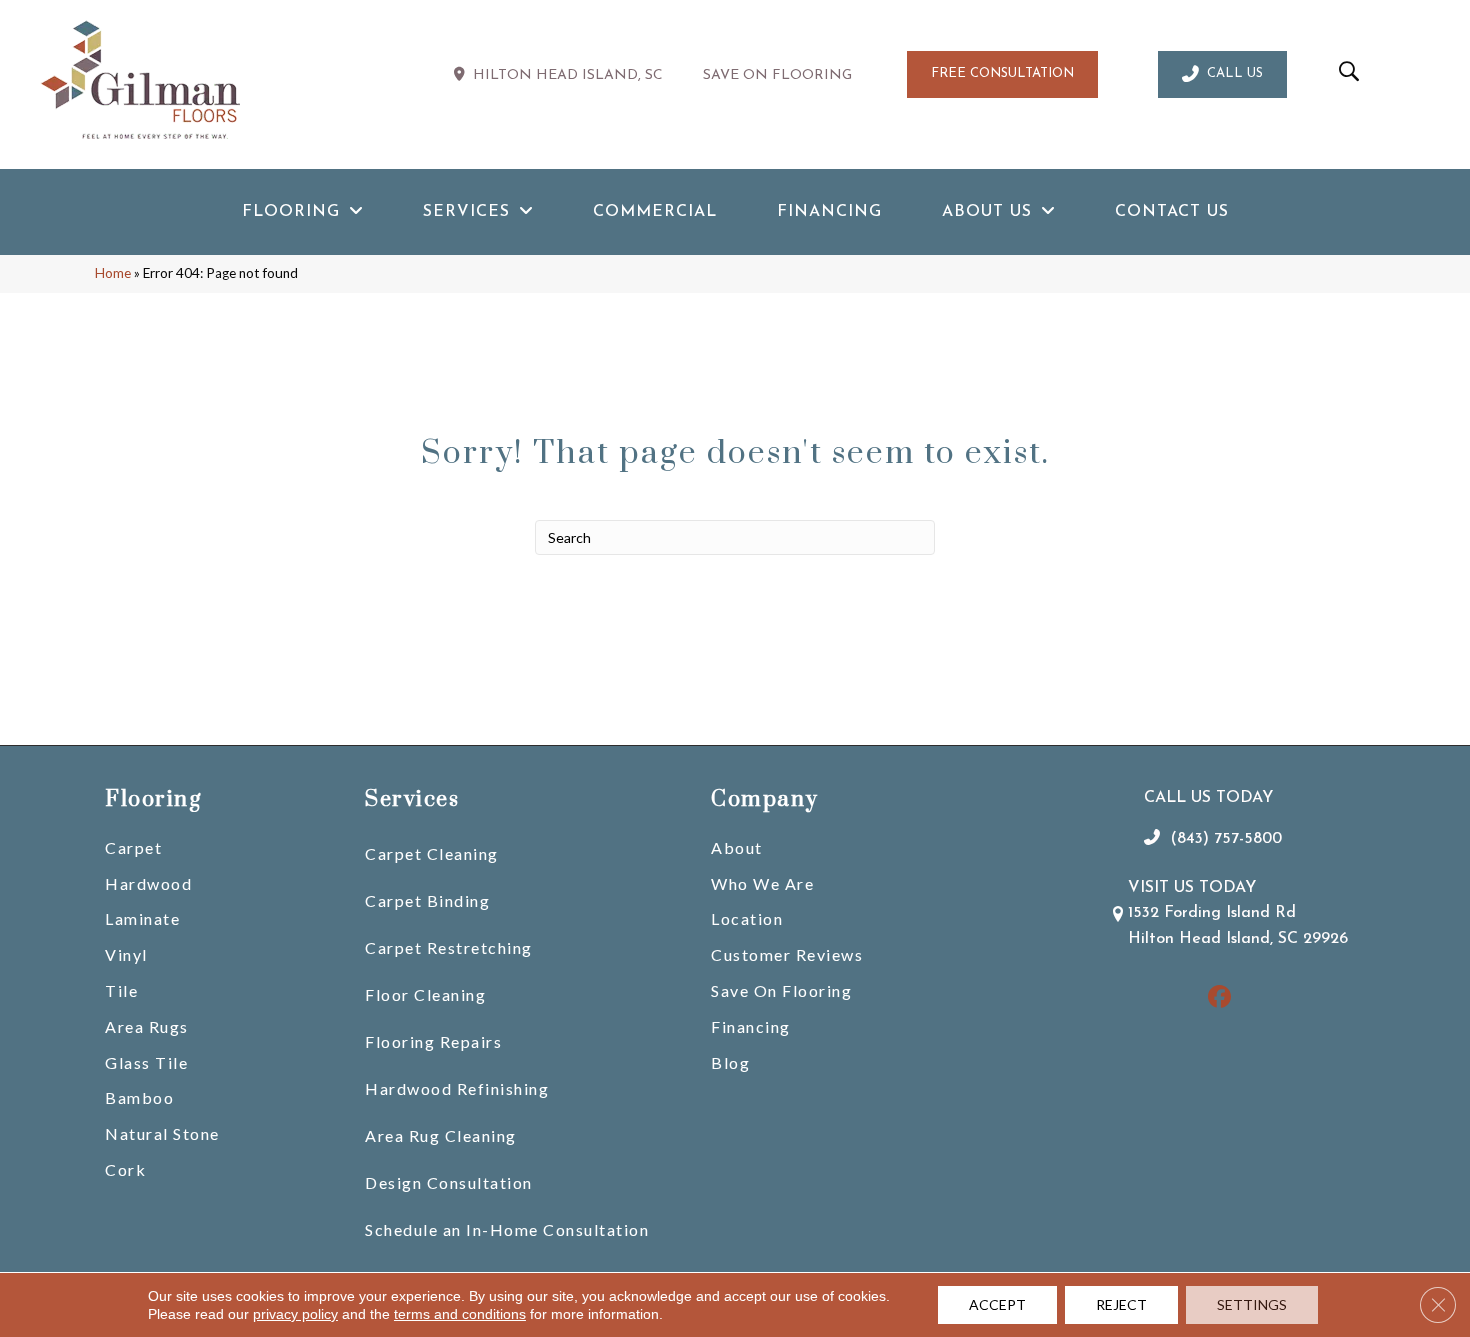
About (737, 847)
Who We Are (762, 883)
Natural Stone (162, 1133)
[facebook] (1219, 998)
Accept (997, 1304)
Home (113, 273)
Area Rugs (147, 1026)
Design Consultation (449, 1182)
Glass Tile (146, 1062)
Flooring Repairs (433, 1041)
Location (747, 918)
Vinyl (126, 954)
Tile (121, 990)
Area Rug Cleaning (441, 1135)
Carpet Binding (427, 900)
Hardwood (148, 883)
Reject (1121, 1304)
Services (412, 799)
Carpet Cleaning (432, 853)
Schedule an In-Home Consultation (507, 1229)
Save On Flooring (781, 990)
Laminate (142, 918)
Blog (730, 1062)
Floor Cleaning (425, 994)
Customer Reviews (787, 954)
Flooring (153, 799)
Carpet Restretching (449, 947)
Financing (751, 1026)
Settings (1252, 1304)
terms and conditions (460, 1314)
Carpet (133, 847)
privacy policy (295, 1314)
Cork (125, 1169)
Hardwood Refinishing (457, 1088)
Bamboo (139, 1097)
